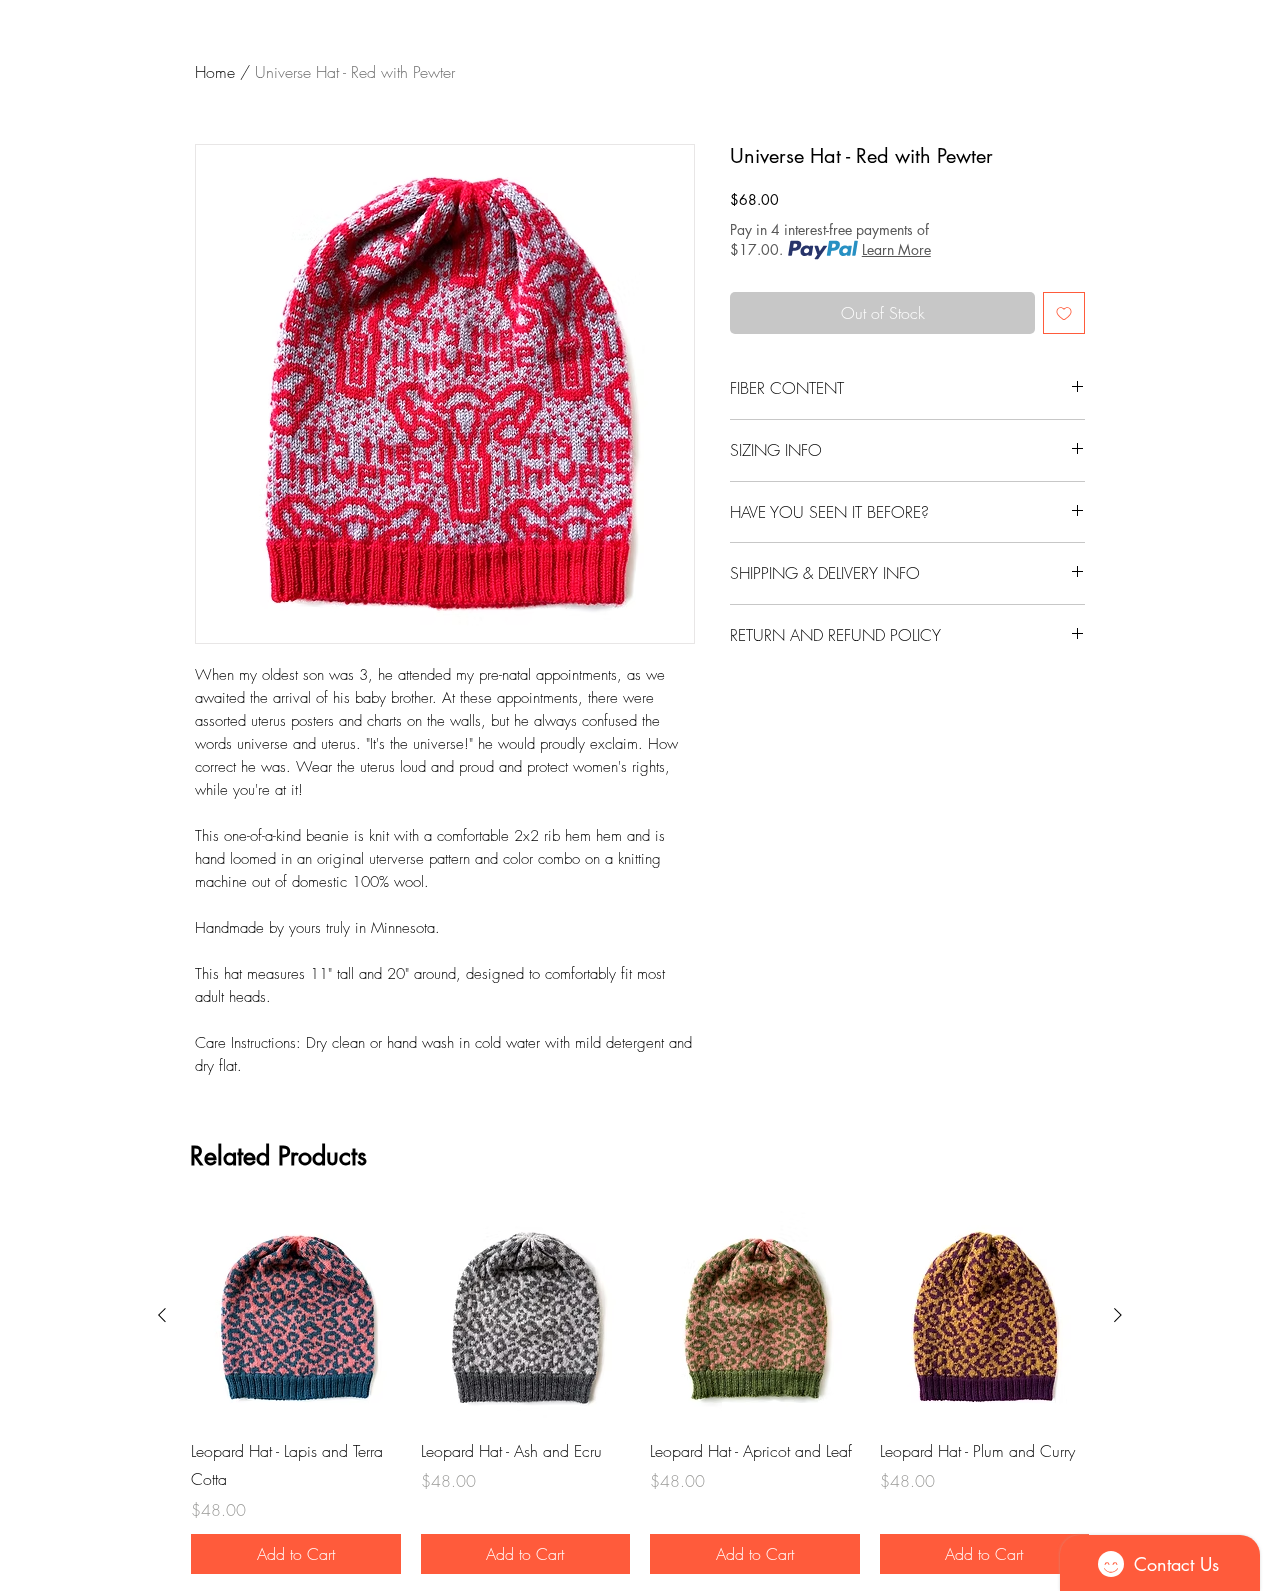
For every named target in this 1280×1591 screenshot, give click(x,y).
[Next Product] (1118, 1315)
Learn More (896, 249)
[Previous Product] (162, 1315)
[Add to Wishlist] (1064, 313)
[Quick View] (296, 1316)
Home (215, 72)
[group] (640, 1392)
